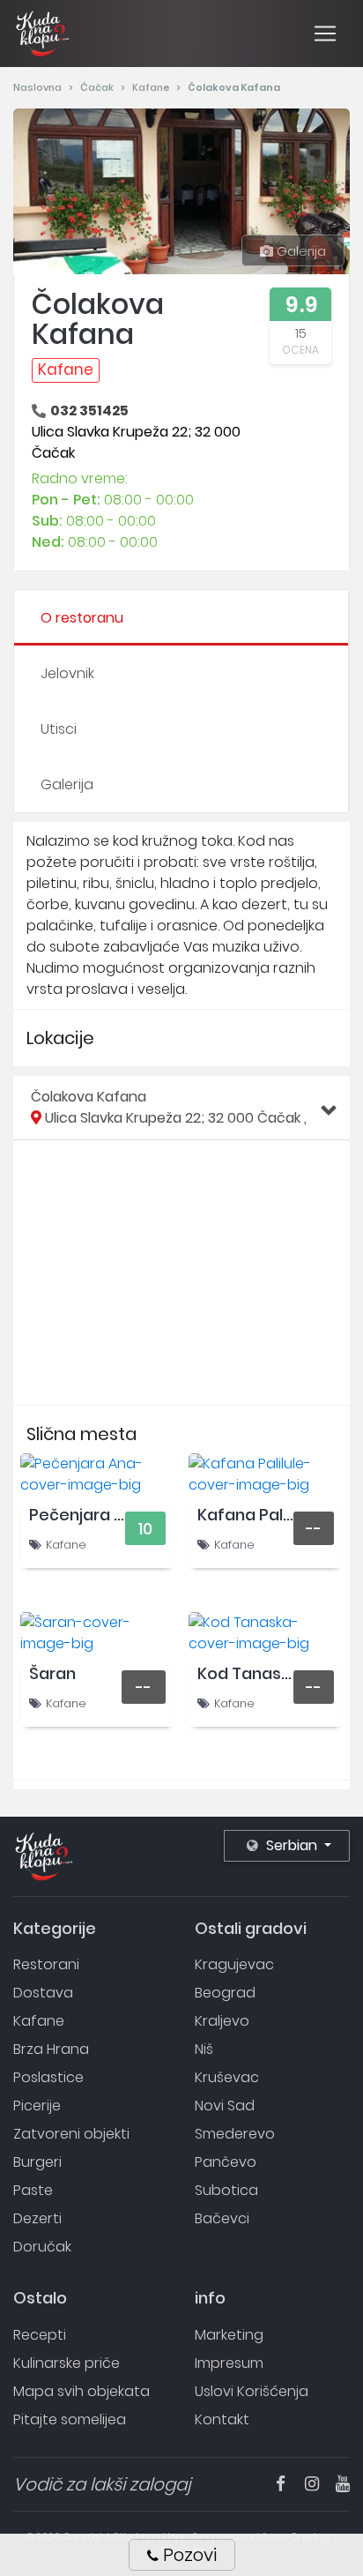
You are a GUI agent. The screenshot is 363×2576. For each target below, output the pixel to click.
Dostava (43, 1993)
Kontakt (222, 2419)
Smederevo (235, 2134)
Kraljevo (222, 2021)
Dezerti (37, 2218)
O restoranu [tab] (82, 618)
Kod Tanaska (248, 1673)
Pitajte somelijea (70, 2419)
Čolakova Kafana (169, 1107)
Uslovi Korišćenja (252, 2391)
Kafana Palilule (256, 1515)
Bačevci (222, 2218)
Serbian (292, 1845)
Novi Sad (225, 2106)
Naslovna (39, 87)
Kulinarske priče (67, 2363)
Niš (204, 2049)
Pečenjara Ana (87, 1515)
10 (145, 1529)
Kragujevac (234, 1964)
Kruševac (227, 2077)
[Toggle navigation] (325, 34)
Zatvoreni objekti (71, 2134)
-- (314, 1529)
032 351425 (89, 411)
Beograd (225, 1993)
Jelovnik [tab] (67, 673)
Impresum (229, 2363)
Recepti (40, 2335)
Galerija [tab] (67, 784)
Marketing (229, 2335)
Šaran (52, 1673)
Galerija (300, 251)
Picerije (37, 2106)
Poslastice (48, 2077)
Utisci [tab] (59, 729)
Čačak (98, 87)
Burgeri (37, 2162)
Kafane (152, 87)
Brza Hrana (51, 2049)
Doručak (42, 2247)
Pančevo (226, 2162)
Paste (33, 2190)
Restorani (46, 1964)
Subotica (226, 2190)
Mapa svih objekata (81, 2391)
